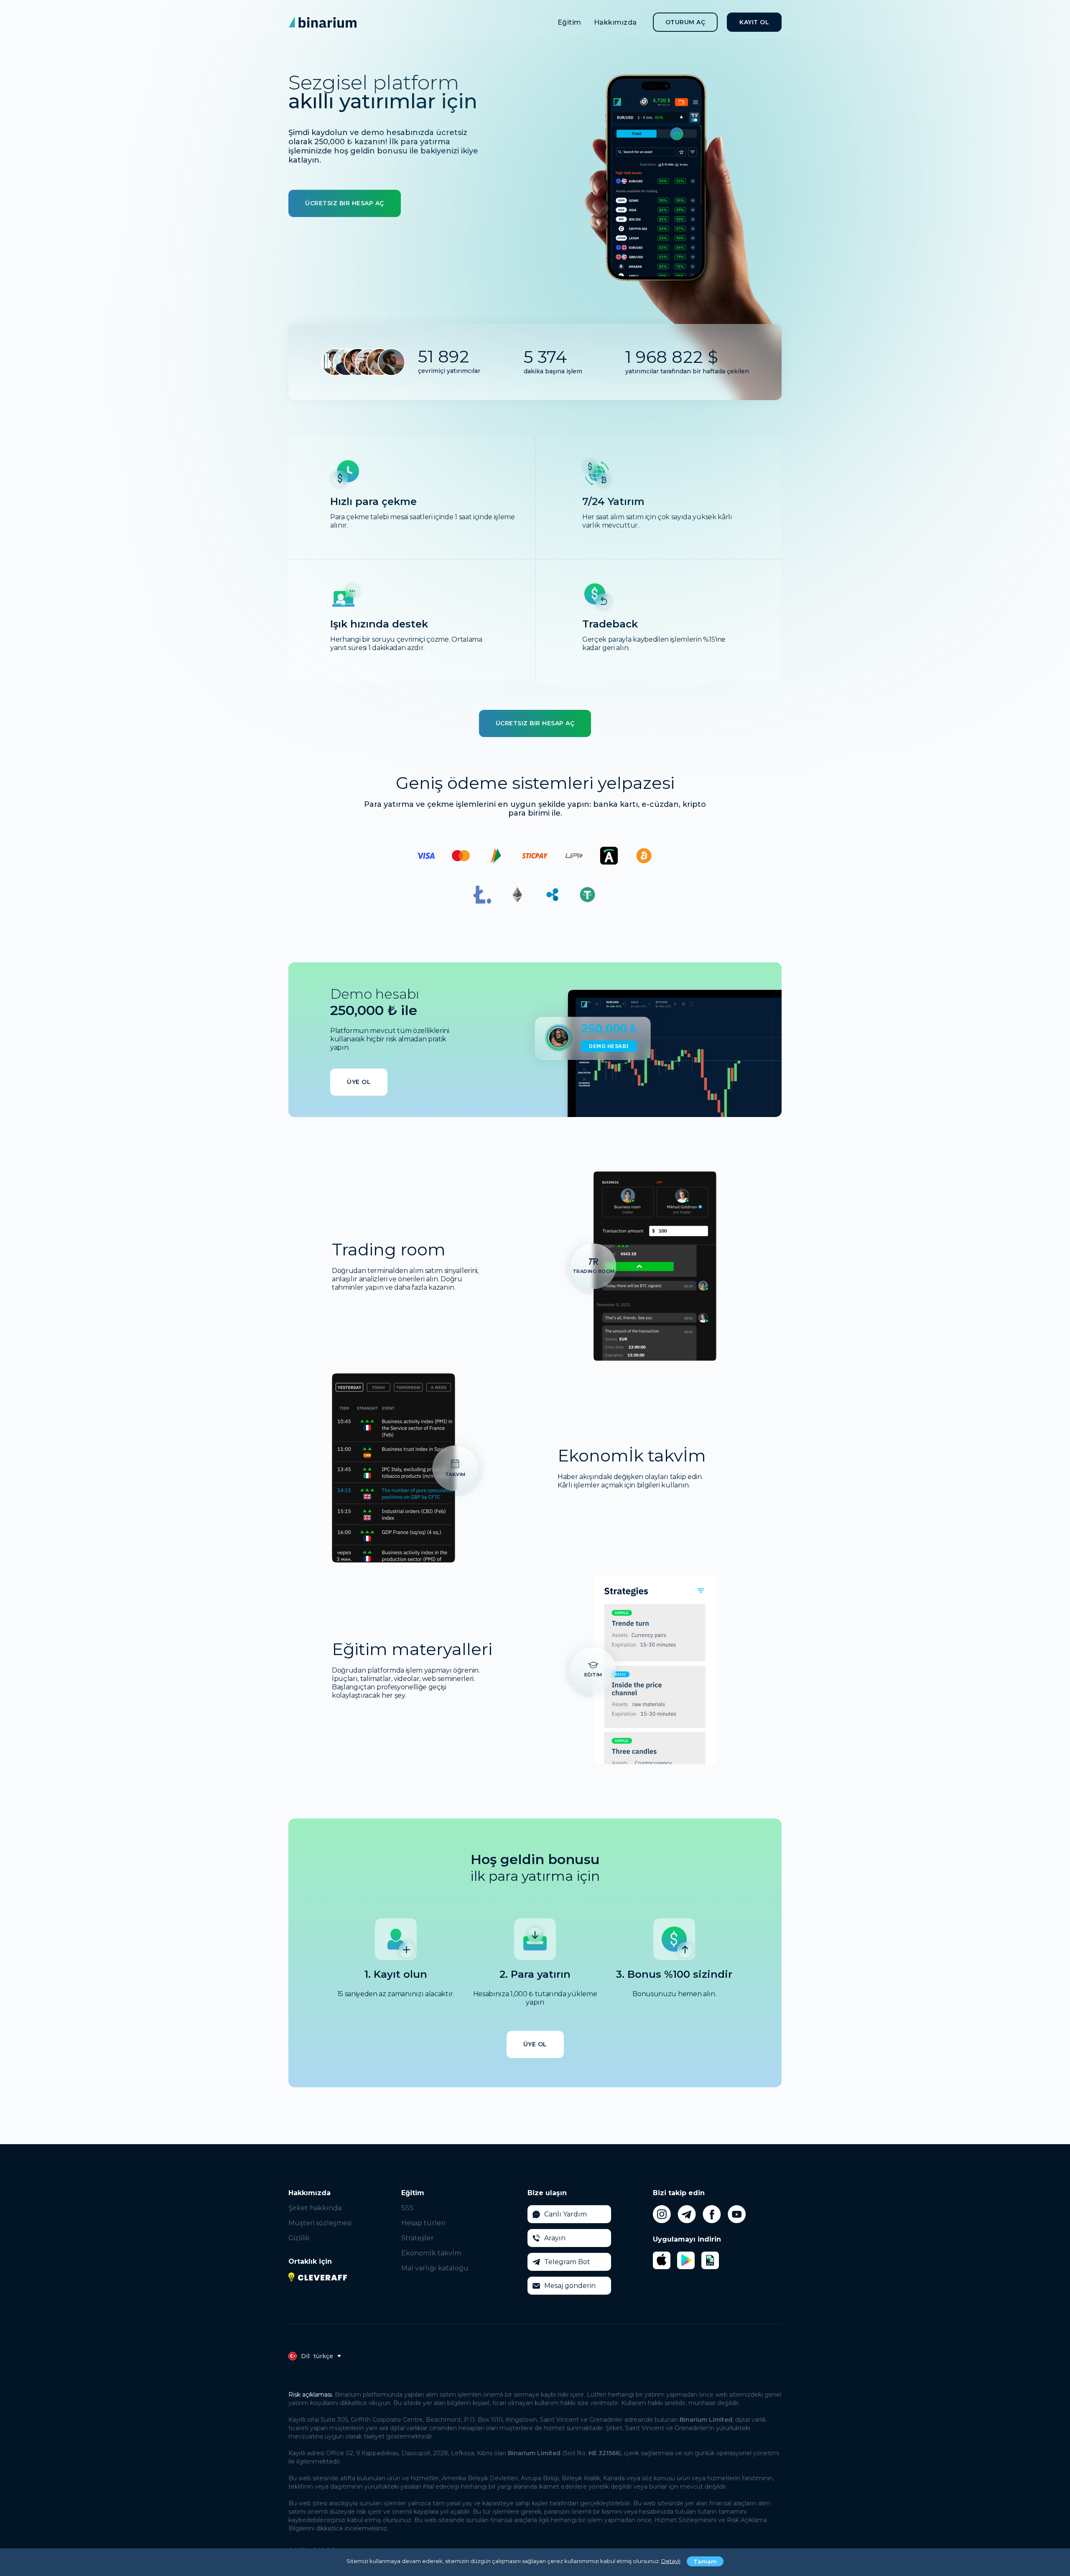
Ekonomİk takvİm (431, 2253)
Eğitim (569, 22)
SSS (408, 2208)
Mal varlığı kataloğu (435, 2268)
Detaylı (671, 2561)
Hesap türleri (423, 2223)
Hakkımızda (615, 22)
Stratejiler (418, 2238)
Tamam (705, 2561)
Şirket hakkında (315, 2208)
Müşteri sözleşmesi (320, 2223)
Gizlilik (299, 2238)
